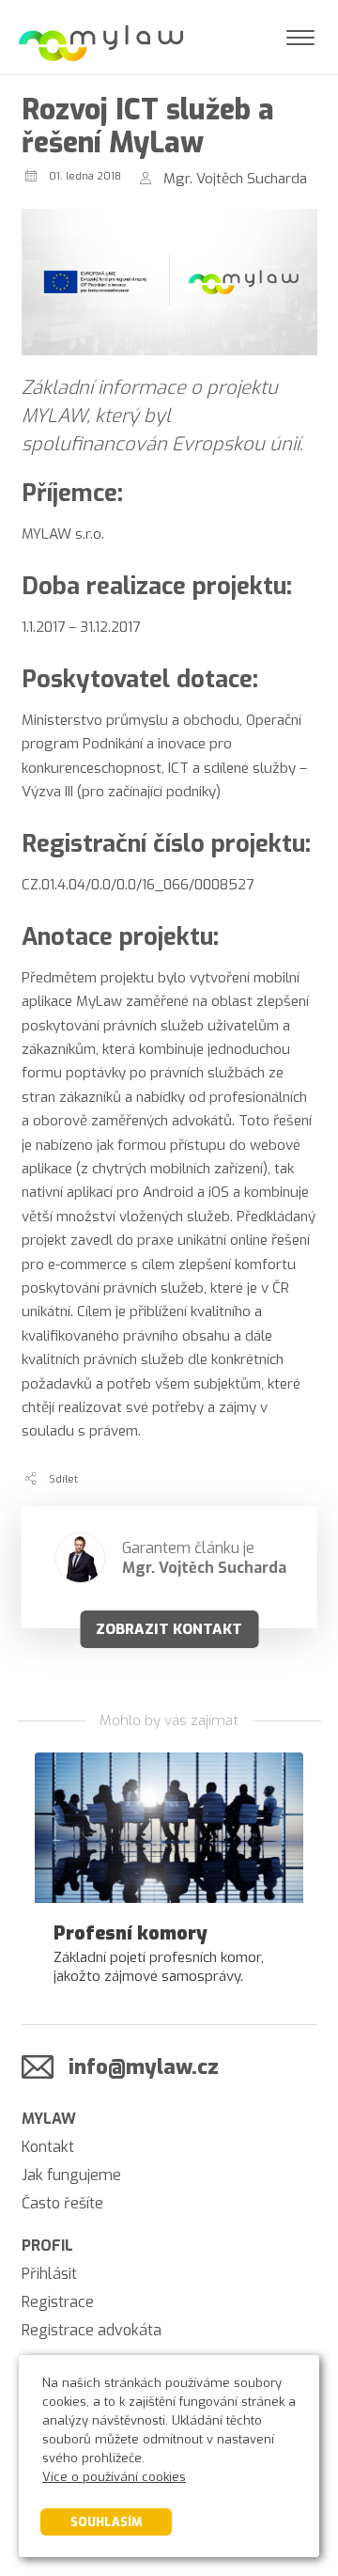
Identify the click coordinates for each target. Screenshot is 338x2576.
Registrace (58, 2302)
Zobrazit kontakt (169, 1629)
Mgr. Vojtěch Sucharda (235, 179)
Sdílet (63, 1479)
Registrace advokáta (92, 2330)
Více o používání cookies (114, 2477)
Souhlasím (106, 2522)
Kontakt (48, 2147)
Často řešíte (62, 2203)
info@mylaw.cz (144, 2067)
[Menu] (300, 38)
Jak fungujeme (71, 2175)
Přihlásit (49, 2274)
